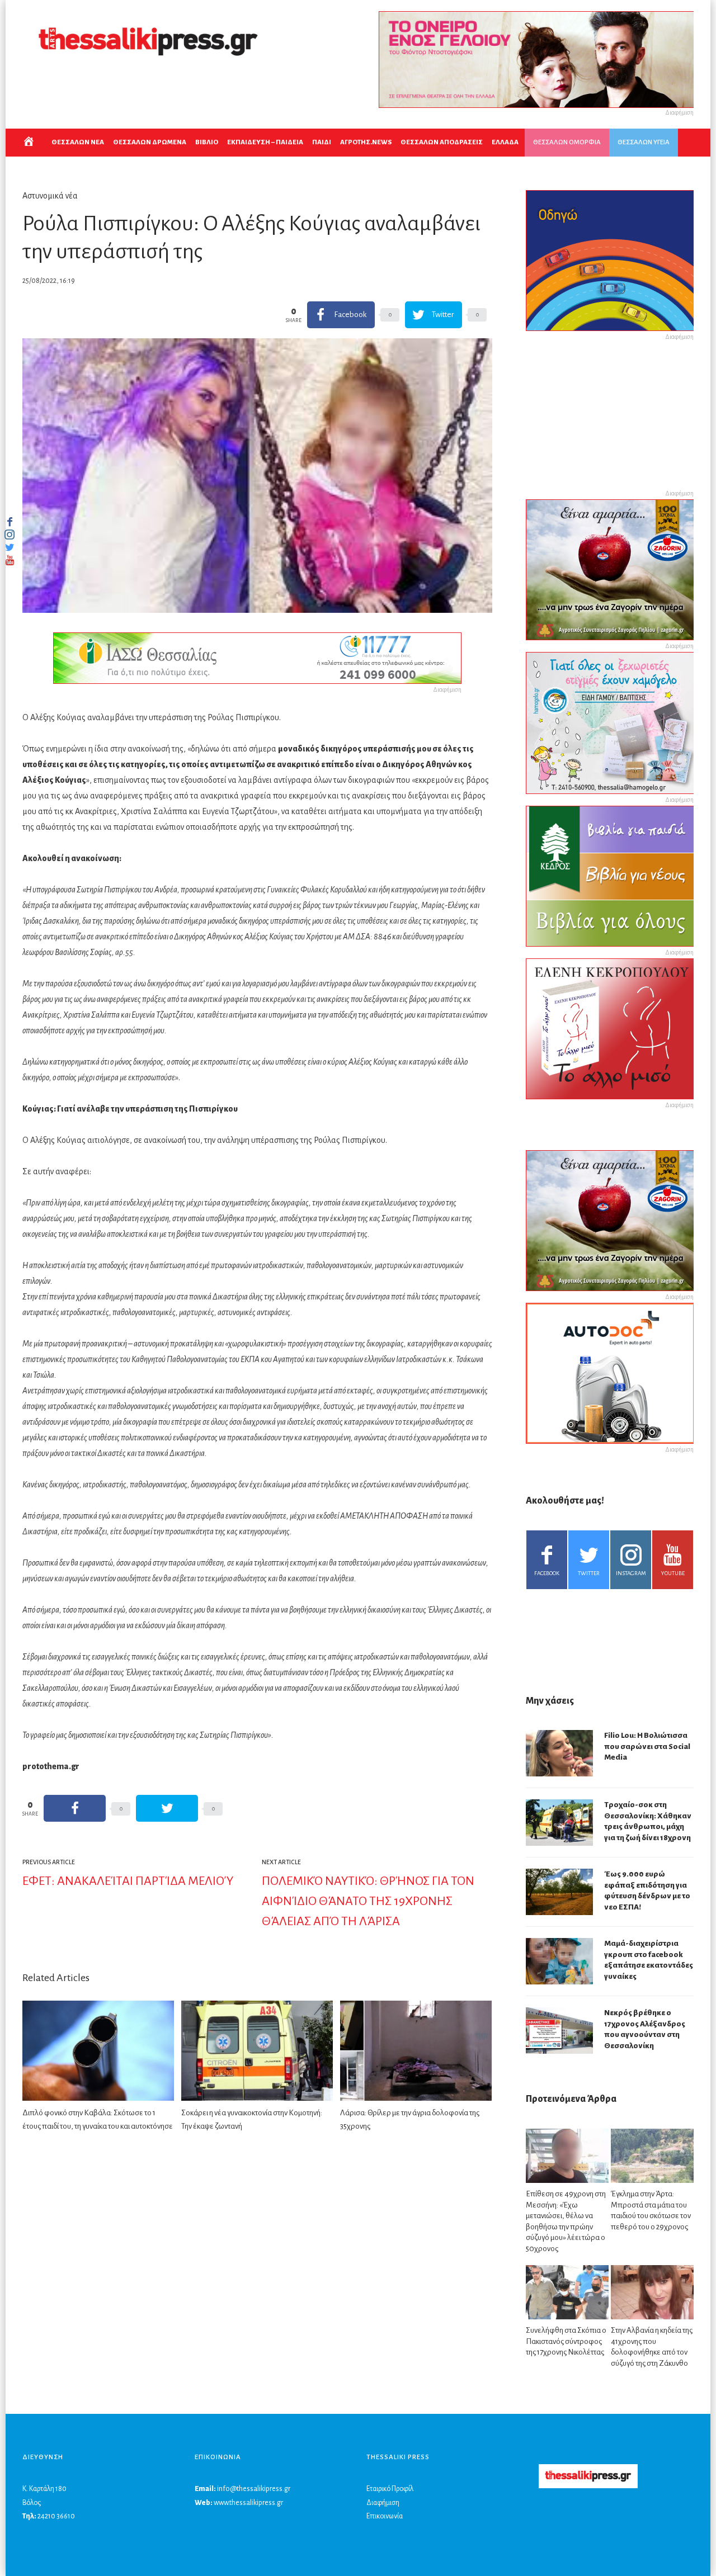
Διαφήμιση (383, 2503)
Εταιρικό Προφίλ (390, 2489)
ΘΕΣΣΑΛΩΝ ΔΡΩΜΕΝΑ (150, 142)
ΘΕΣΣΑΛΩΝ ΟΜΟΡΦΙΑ (567, 142)
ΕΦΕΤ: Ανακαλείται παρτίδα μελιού (128, 1881)
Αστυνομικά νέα (50, 196)
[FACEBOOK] (10, 522)
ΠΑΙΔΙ (322, 142)
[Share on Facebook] (75, 1808)
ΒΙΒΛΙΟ (207, 142)
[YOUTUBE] (10, 560)
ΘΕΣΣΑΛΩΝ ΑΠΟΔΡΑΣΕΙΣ (442, 142)
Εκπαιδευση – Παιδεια (265, 142)
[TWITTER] (10, 547)
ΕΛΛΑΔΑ (505, 142)
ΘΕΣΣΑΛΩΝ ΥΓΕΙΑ (644, 142)
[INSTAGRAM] (10, 535)
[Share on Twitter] (167, 1808)
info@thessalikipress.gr (254, 2489)
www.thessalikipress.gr (248, 2503)
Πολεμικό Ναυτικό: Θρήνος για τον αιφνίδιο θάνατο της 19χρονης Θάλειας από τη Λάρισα (368, 1901)
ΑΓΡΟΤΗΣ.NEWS (366, 142)
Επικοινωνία (385, 2516)
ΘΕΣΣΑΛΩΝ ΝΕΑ (78, 142)
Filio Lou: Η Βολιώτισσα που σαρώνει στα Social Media (647, 1746)
